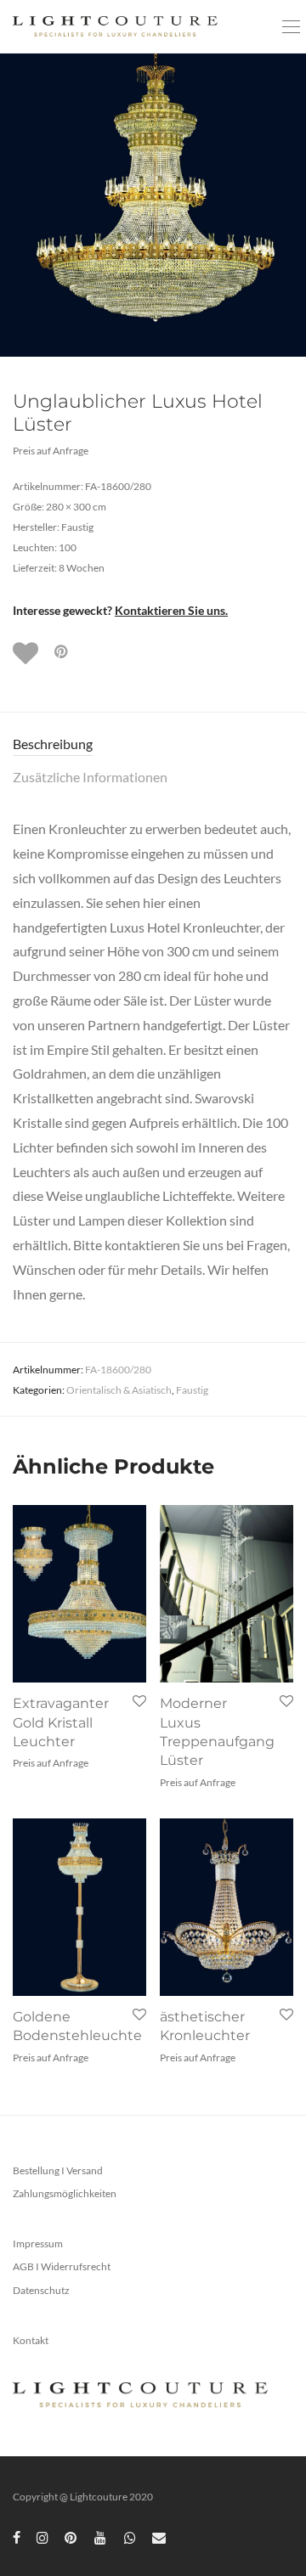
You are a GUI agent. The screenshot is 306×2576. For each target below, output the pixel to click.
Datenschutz (41, 2290)
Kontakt (31, 2340)
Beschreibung (53, 744)
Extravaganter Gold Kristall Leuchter (61, 1722)
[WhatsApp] (130, 2537)
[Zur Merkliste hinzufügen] (27, 653)
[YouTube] (101, 2537)
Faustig (192, 1390)
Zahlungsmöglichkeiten (65, 2193)
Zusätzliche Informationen (90, 777)
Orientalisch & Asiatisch (119, 1390)
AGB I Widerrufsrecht (62, 2266)
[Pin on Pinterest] (62, 652)
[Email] (159, 2537)
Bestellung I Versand (58, 2170)
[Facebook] (17, 2537)
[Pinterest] (71, 2537)
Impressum (38, 2243)
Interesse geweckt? (120, 610)
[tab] (153, 744)
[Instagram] (42, 2537)
